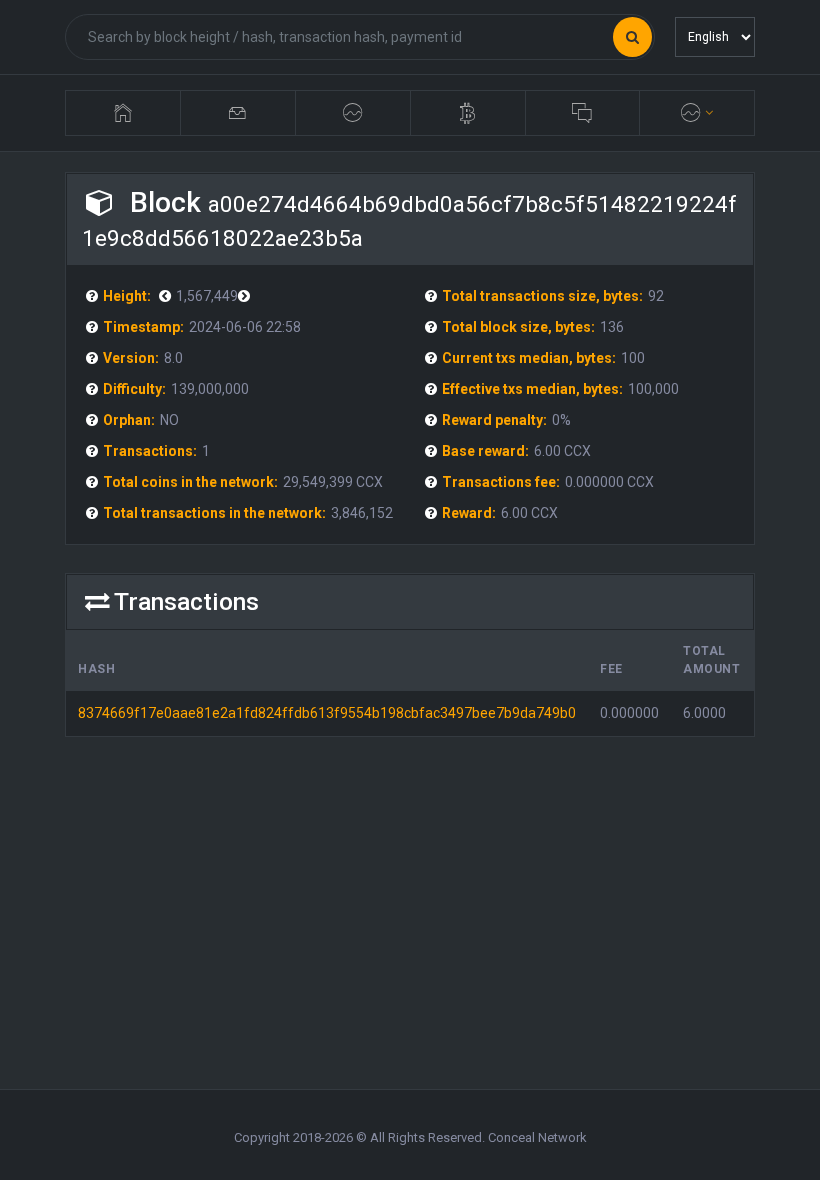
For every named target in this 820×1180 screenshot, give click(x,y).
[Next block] (167, 296)
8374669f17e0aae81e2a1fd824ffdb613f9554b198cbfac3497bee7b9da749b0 (327, 713)
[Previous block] (246, 296)
